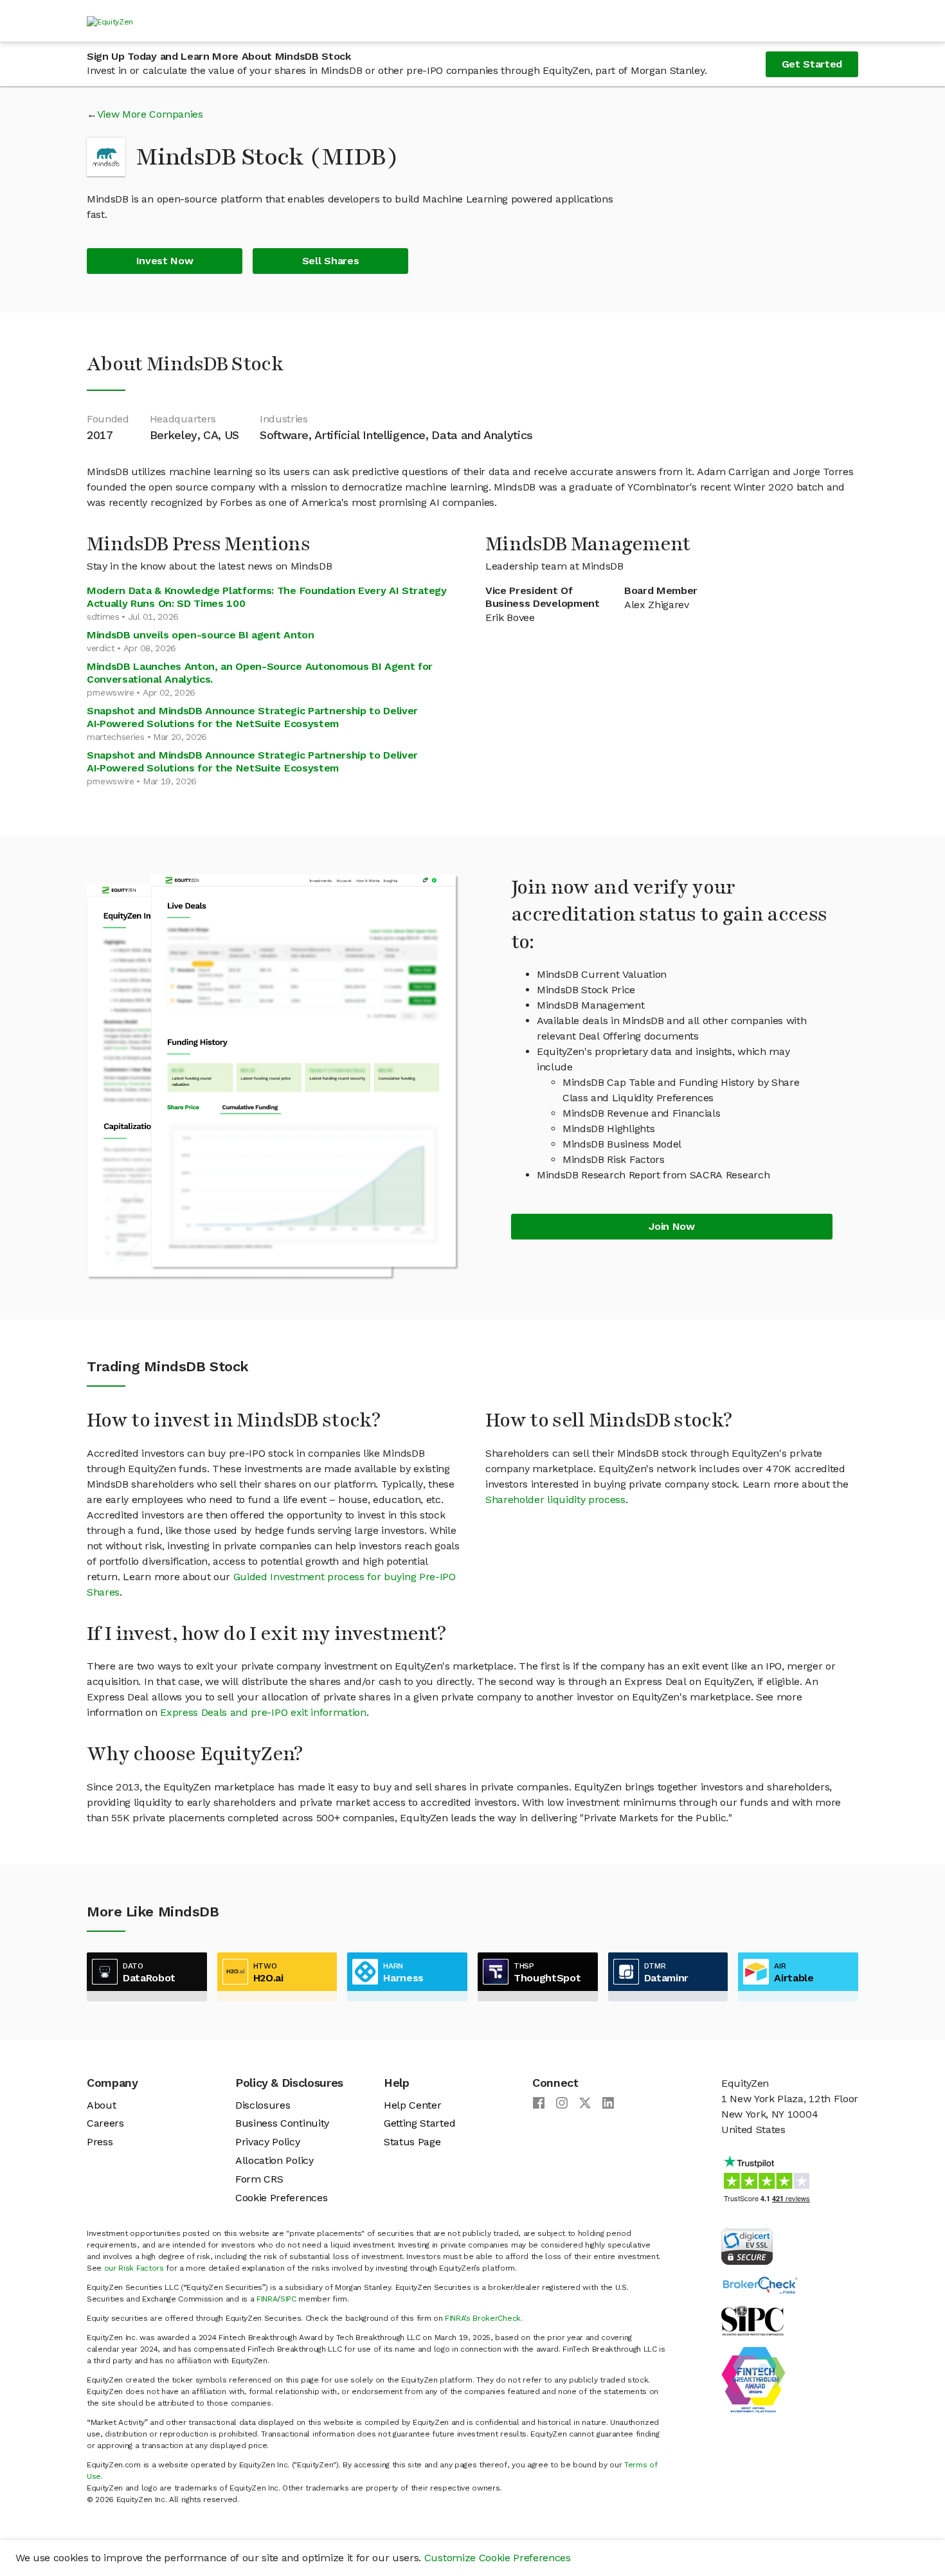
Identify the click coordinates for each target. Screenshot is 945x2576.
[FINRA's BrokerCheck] (760, 2284)
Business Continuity (282, 2123)
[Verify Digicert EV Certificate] (747, 2245)
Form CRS (259, 2179)
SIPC (288, 2299)
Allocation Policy (274, 2160)
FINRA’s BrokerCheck (483, 2318)
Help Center (412, 2105)
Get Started (812, 64)
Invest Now (165, 261)
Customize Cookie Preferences (498, 2558)
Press (100, 2142)
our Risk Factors (134, 2268)
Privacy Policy (268, 2142)
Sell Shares (330, 261)
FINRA (267, 2299)
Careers (105, 2123)
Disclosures (263, 2105)
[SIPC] (752, 2320)
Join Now (671, 1226)
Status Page (412, 2142)
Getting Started (419, 2123)
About (101, 2105)
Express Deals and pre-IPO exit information (263, 1712)
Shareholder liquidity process (555, 1500)
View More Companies (150, 114)
